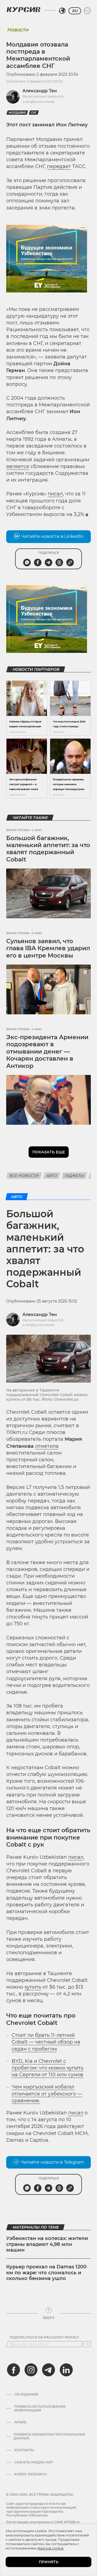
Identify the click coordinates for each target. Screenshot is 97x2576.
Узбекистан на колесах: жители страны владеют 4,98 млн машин (47, 2244)
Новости (18, 30)
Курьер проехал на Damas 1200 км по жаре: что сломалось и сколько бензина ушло (46, 2273)
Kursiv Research (31, 2474)
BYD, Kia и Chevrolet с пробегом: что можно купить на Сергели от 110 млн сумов (48, 2068)
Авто (52, 1176)
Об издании (26, 2394)
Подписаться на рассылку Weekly (44, 2337)
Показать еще (49, 1152)
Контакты (24, 2450)
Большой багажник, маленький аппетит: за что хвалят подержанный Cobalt (48, 849)
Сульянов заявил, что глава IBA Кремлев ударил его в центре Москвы (48, 948)
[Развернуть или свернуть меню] (87, 11)
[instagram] (31, 2370)
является (18, 466)
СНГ (34, 113)
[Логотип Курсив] (23, 9)
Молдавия (17, 113)
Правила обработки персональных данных (49, 2436)
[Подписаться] (87, 2344)
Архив (20, 2422)
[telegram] (48, 2370)
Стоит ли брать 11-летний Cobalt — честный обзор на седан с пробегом (46, 2042)
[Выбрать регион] (62, 11)
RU (75, 11)
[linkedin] (66, 2370)
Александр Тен (40, 91)
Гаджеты (74, 1176)
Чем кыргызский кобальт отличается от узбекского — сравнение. (47, 2094)
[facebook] (13, 2370)
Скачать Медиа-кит (34, 2462)
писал (55, 494)
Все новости (24, 1176)
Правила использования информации (40, 2409)
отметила (47, 1446)
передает (59, 166)
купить (33, 1987)
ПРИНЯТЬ (49, 2562)
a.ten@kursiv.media (38, 102)
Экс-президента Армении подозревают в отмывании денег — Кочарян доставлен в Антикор (47, 1052)
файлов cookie (51, 2548)
